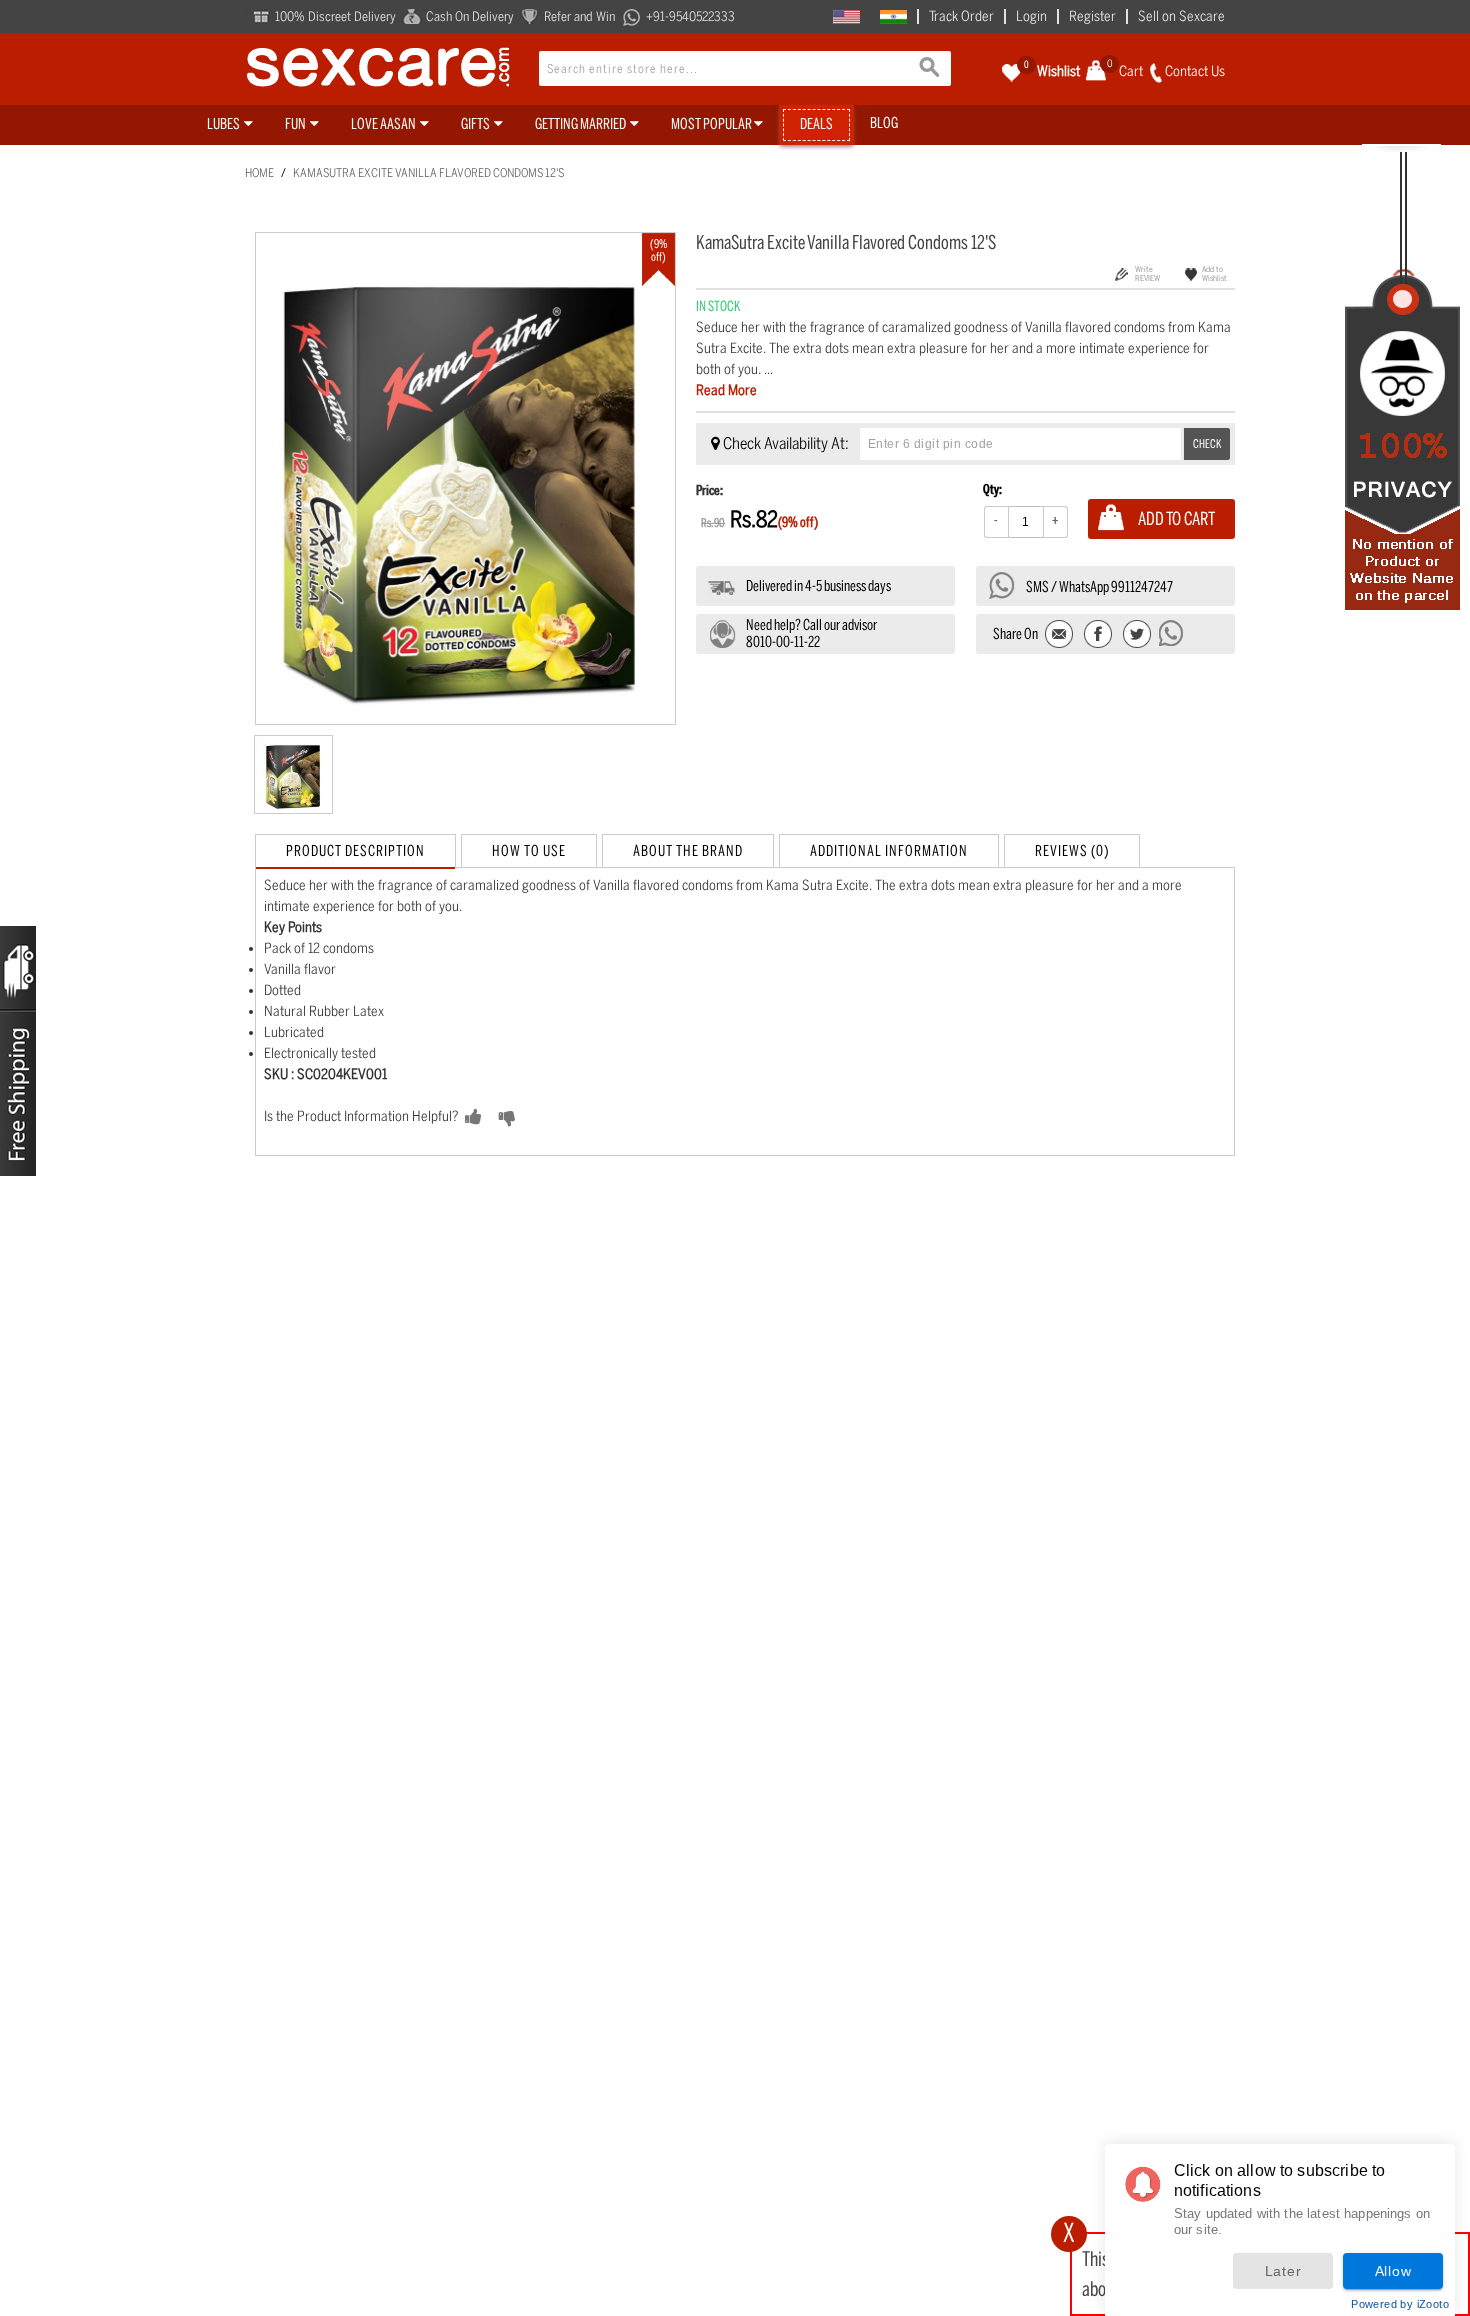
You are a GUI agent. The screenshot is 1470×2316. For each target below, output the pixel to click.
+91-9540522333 (690, 16)
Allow (1393, 2271)
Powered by (1400, 2304)
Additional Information (889, 851)
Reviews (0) (1072, 851)
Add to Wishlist (1214, 273)
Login (1031, 16)
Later (1283, 2271)
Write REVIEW (1147, 273)
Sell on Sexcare (1181, 16)
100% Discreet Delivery (335, 16)
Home (259, 173)
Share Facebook (1098, 635)
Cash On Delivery (470, 16)
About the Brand (688, 851)
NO (538, 1118)
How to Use (529, 851)
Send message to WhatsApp (1172, 633)
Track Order (961, 16)
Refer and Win (579, 16)
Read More (726, 390)
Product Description (355, 851)
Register (1092, 16)
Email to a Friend (1060, 635)
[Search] (931, 70)
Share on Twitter (1136, 635)
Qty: (992, 489)
